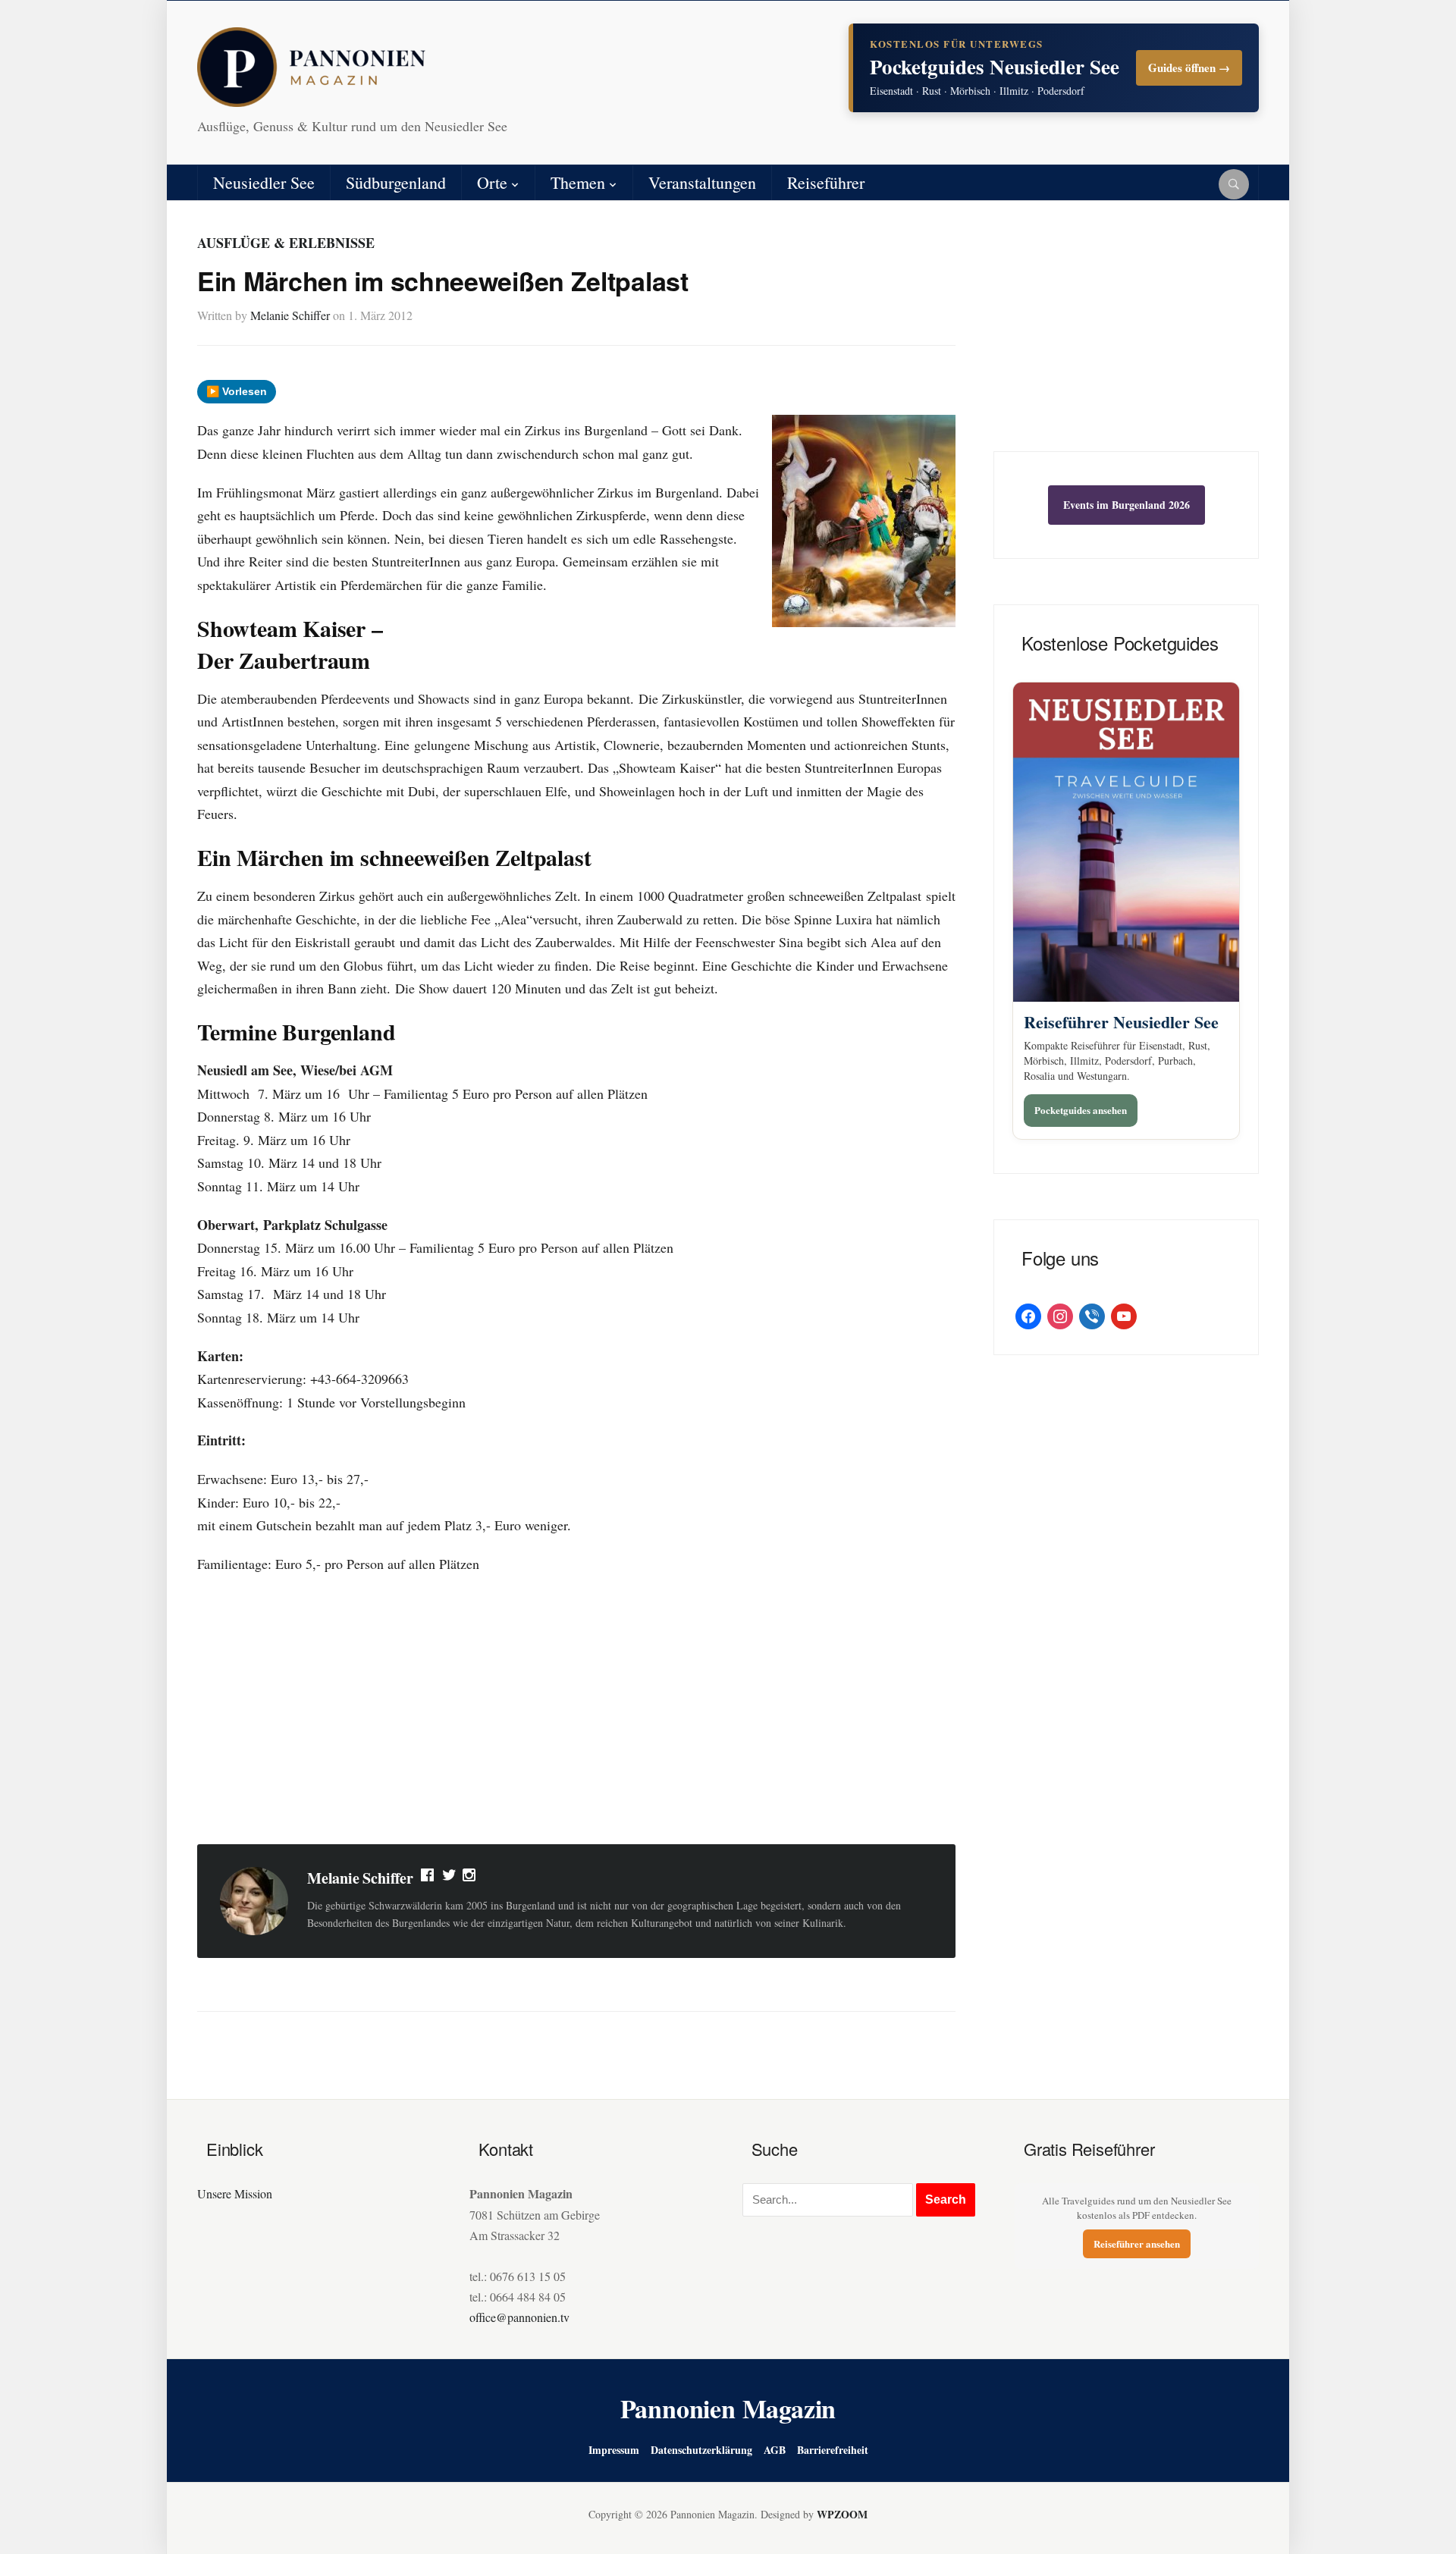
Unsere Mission (235, 2193)
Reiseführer (826, 182)
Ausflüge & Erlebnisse (286, 243)
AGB (775, 2450)
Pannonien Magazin (728, 2408)
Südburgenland (396, 182)
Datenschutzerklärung (701, 2450)
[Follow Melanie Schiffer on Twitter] (449, 1878)
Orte (492, 182)
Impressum (614, 2450)
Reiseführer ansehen (1137, 2243)
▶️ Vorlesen (237, 391)
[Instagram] (470, 1878)
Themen (578, 182)
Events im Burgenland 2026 (1127, 505)
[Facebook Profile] (428, 1878)
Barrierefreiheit (833, 2450)
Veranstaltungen (702, 182)
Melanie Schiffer (290, 315)
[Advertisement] (576, 1712)
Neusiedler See (264, 182)
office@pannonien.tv (519, 2317)
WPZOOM (842, 2514)
